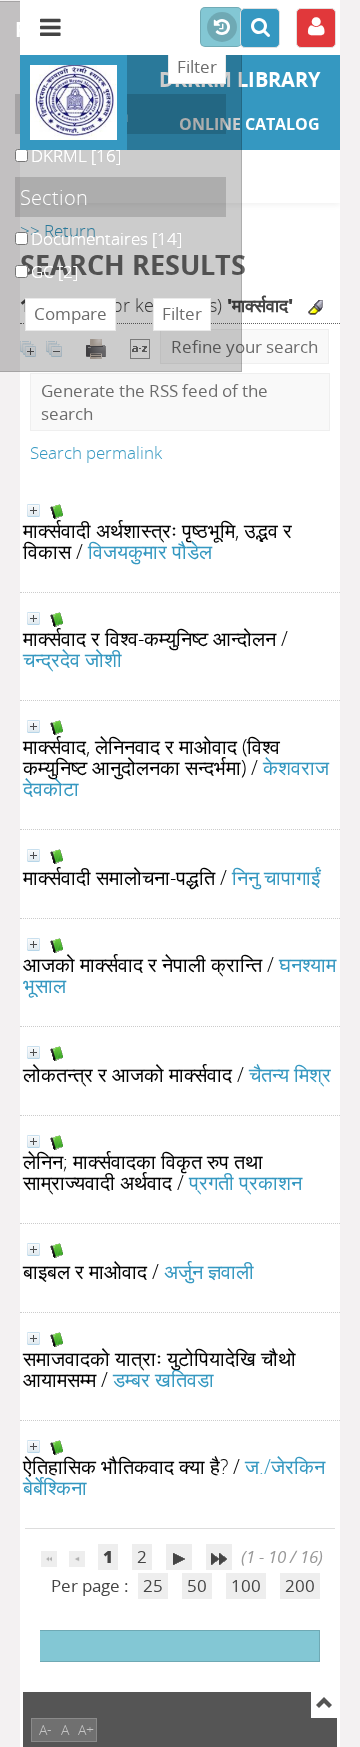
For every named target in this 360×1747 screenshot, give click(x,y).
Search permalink (96, 452)
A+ (86, 1729)
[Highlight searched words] (315, 307)
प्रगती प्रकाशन (245, 1182)
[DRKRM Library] (73, 102)
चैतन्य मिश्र (290, 1074)
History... (221, 28)
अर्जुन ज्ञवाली (209, 1271)
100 (246, 1585)
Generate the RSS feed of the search (154, 402)
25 (153, 1585)
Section (54, 197)
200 (300, 1585)
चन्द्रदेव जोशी (72, 659)
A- (45, 1729)
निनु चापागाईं (276, 877)
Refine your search (244, 346)
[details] (33, 510)
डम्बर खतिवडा (163, 1379)
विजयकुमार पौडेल (150, 551)
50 (197, 1585)
